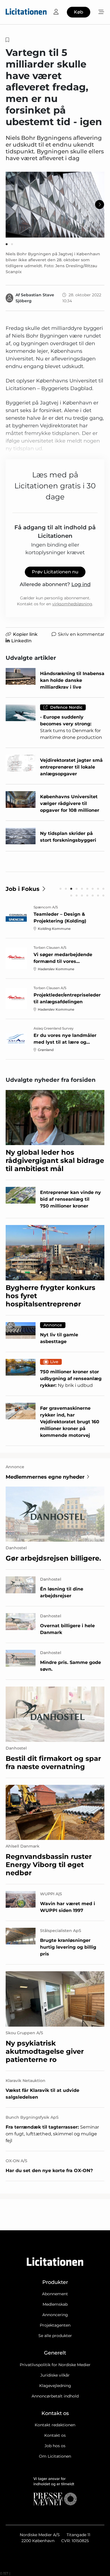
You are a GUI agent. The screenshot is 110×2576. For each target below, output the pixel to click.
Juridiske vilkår (55, 2375)
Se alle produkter (55, 2336)
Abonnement (55, 2294)
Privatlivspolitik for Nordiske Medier (55, 2365)
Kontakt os (55, 2435)
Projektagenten (55, 2325)
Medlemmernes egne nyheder (45, 1477)
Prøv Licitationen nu (55, 572)
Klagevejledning (55, 2386)
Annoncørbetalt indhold (55, 2396)
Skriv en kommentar (81, 634)
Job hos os (55, 2446)
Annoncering (55, 2315)
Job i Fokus (23, 889)
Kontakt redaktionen (55, 2425)
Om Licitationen (55, 2456)
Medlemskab (55, 2304)
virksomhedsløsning (72, 604)
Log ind (81, 584)
